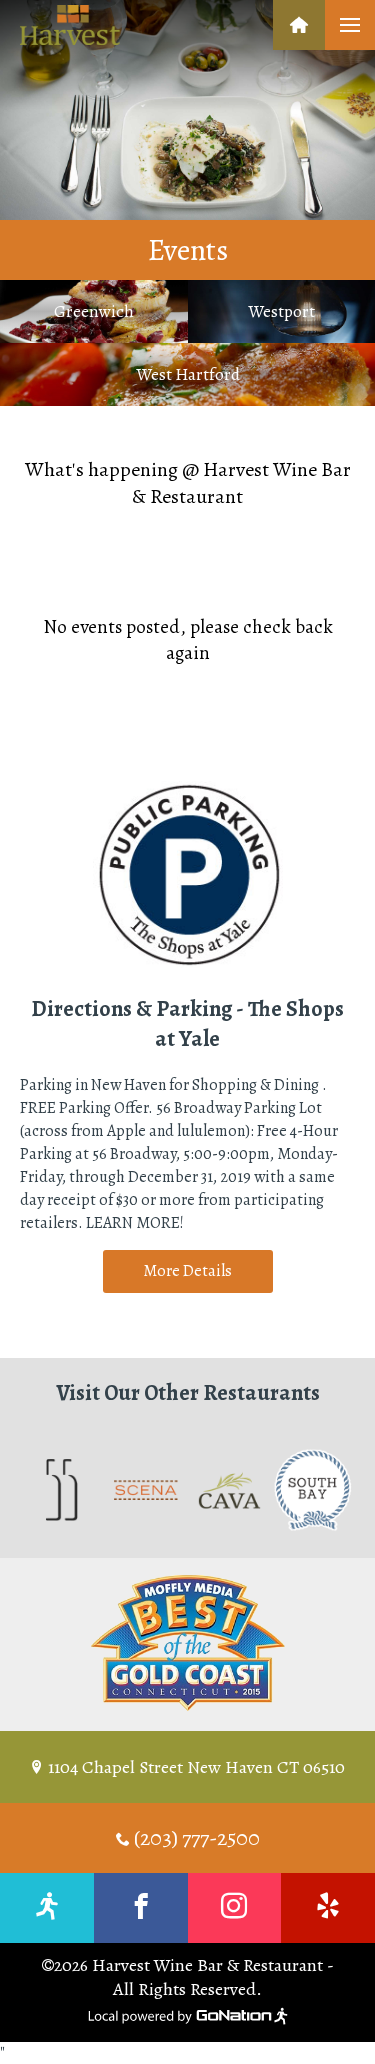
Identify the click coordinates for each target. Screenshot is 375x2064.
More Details (187, 1271)
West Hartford (188, 374)
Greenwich (94, 311)
